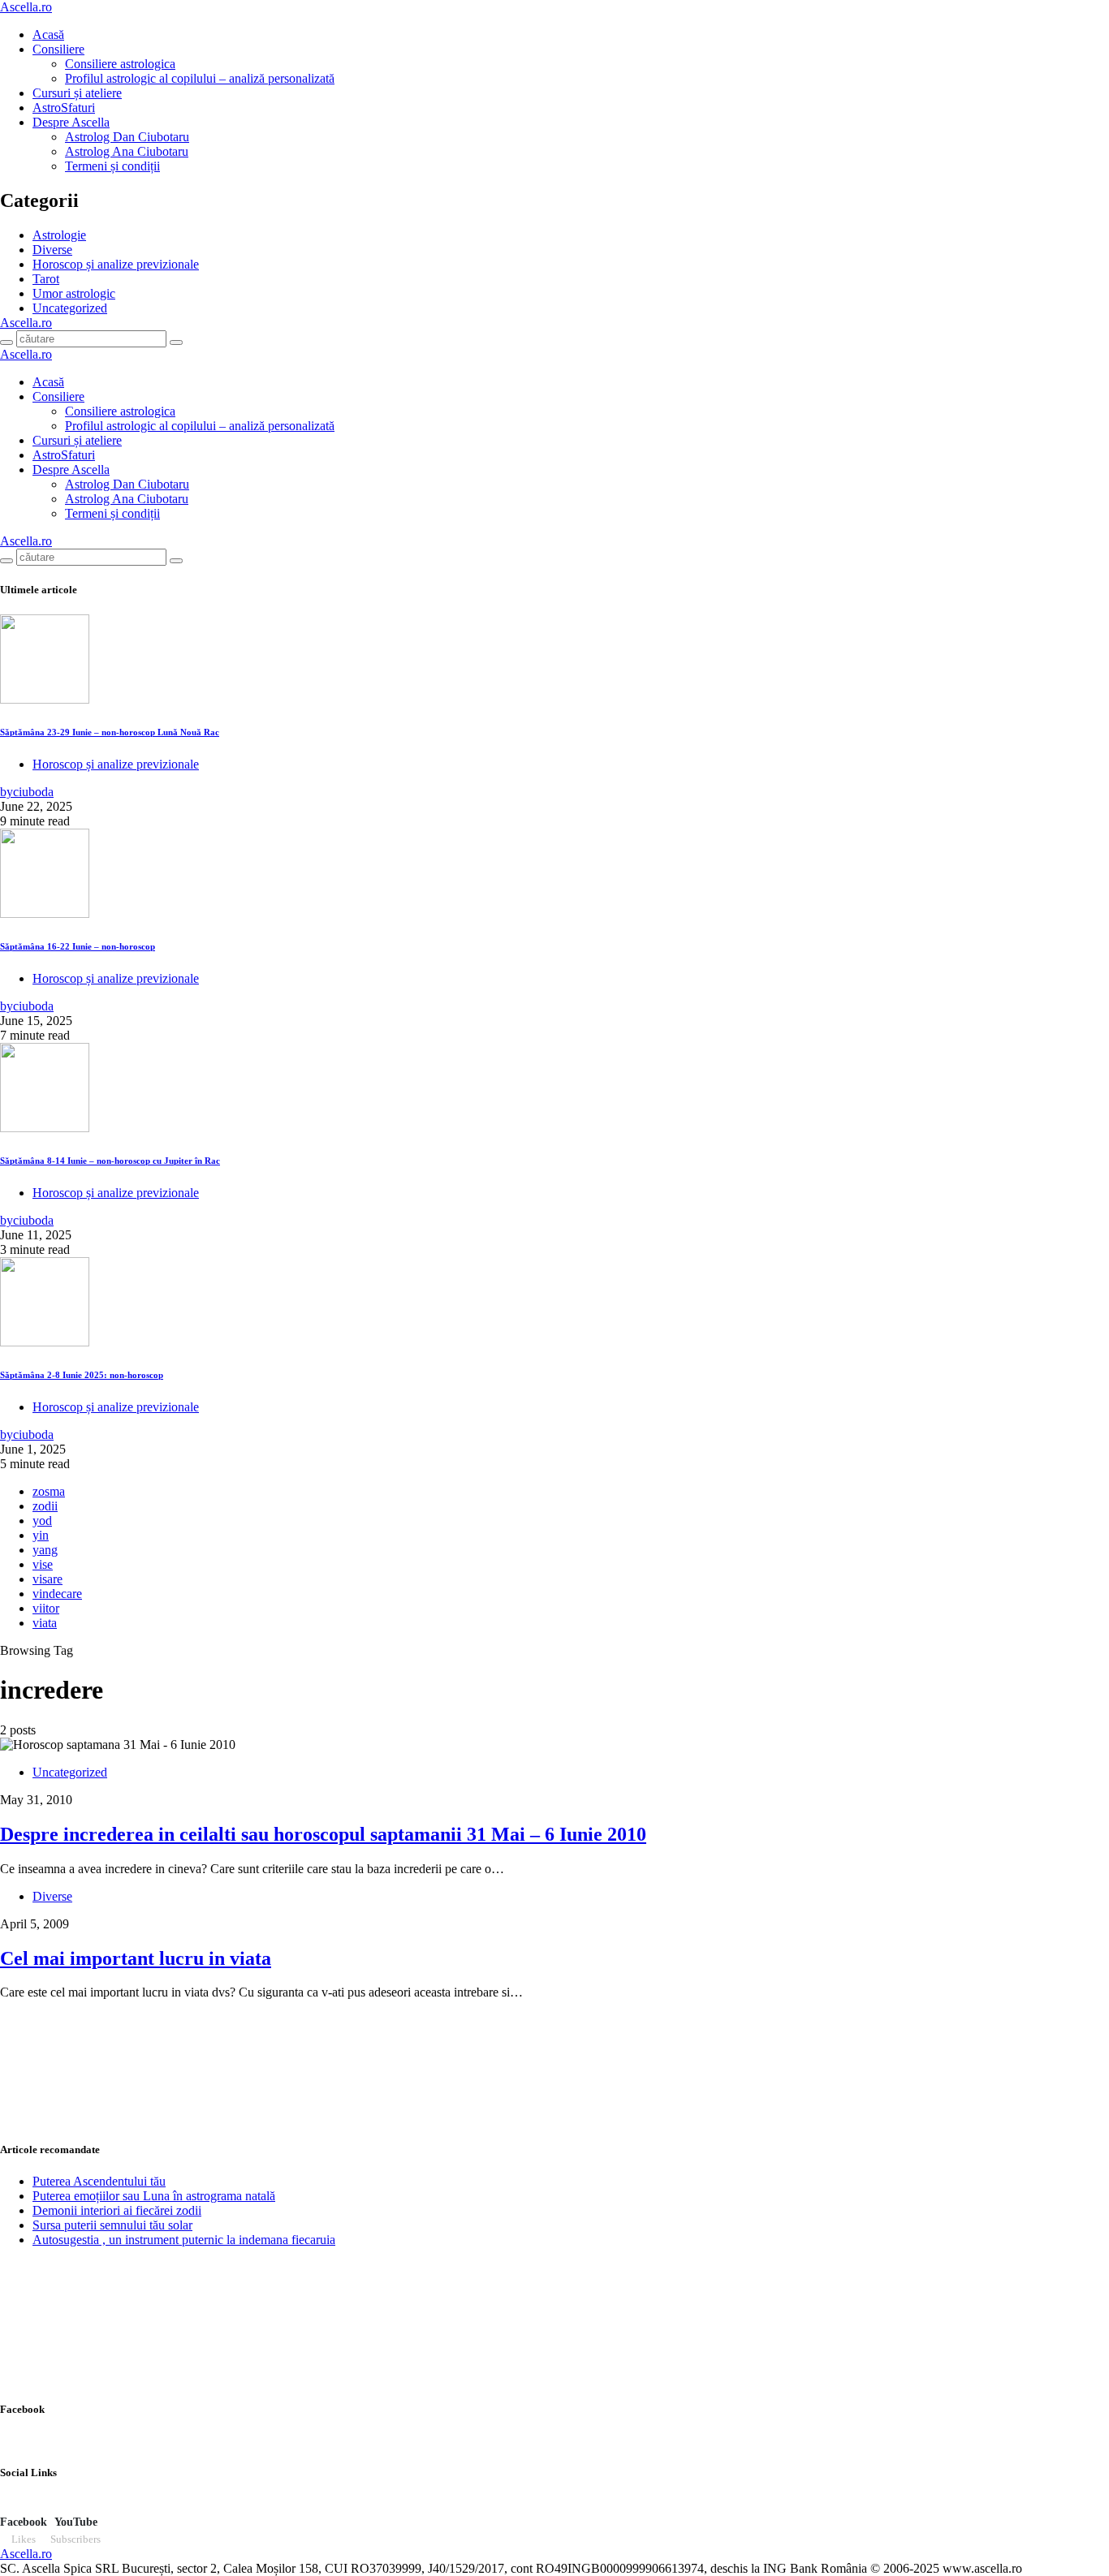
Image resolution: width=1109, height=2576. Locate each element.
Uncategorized (70, 308)
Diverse (52, 250)
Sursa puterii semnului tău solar (112, 2225)
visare (47, 1579)
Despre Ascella (71, 122)
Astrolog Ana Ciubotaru (127, 151)
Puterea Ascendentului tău (99, 2181)
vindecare (57, 1594)
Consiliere (58, 49)
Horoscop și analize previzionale (116, 264)
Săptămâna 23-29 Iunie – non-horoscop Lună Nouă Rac (110, 732)
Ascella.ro (26, 7)
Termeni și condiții (112, 166)
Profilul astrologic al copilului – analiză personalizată (200, 78)
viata (45, 1623)
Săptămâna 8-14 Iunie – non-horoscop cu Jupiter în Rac (110, 1161)
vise (43, 1564)
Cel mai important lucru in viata (136, 1958)
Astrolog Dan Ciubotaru (127, 137)
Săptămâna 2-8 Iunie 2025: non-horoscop (82, 1375)
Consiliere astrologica (120, 64)
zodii (45, 1506)
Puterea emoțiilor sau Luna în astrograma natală (154, 2196)
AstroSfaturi (64, 108)
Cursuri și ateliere (77, 93)
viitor (46, 1608)
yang (45, 1550)
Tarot (46, 279)
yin (41, 1535)
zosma (49, 1491)
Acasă (48, 34)
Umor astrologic (74, 293)
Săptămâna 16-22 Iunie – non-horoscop (78, 946)
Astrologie (59, 235)
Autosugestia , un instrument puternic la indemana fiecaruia (184, 2240)
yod (42, 1521)
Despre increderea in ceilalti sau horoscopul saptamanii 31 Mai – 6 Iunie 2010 (323, 1834)
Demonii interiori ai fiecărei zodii (117, 2210)
